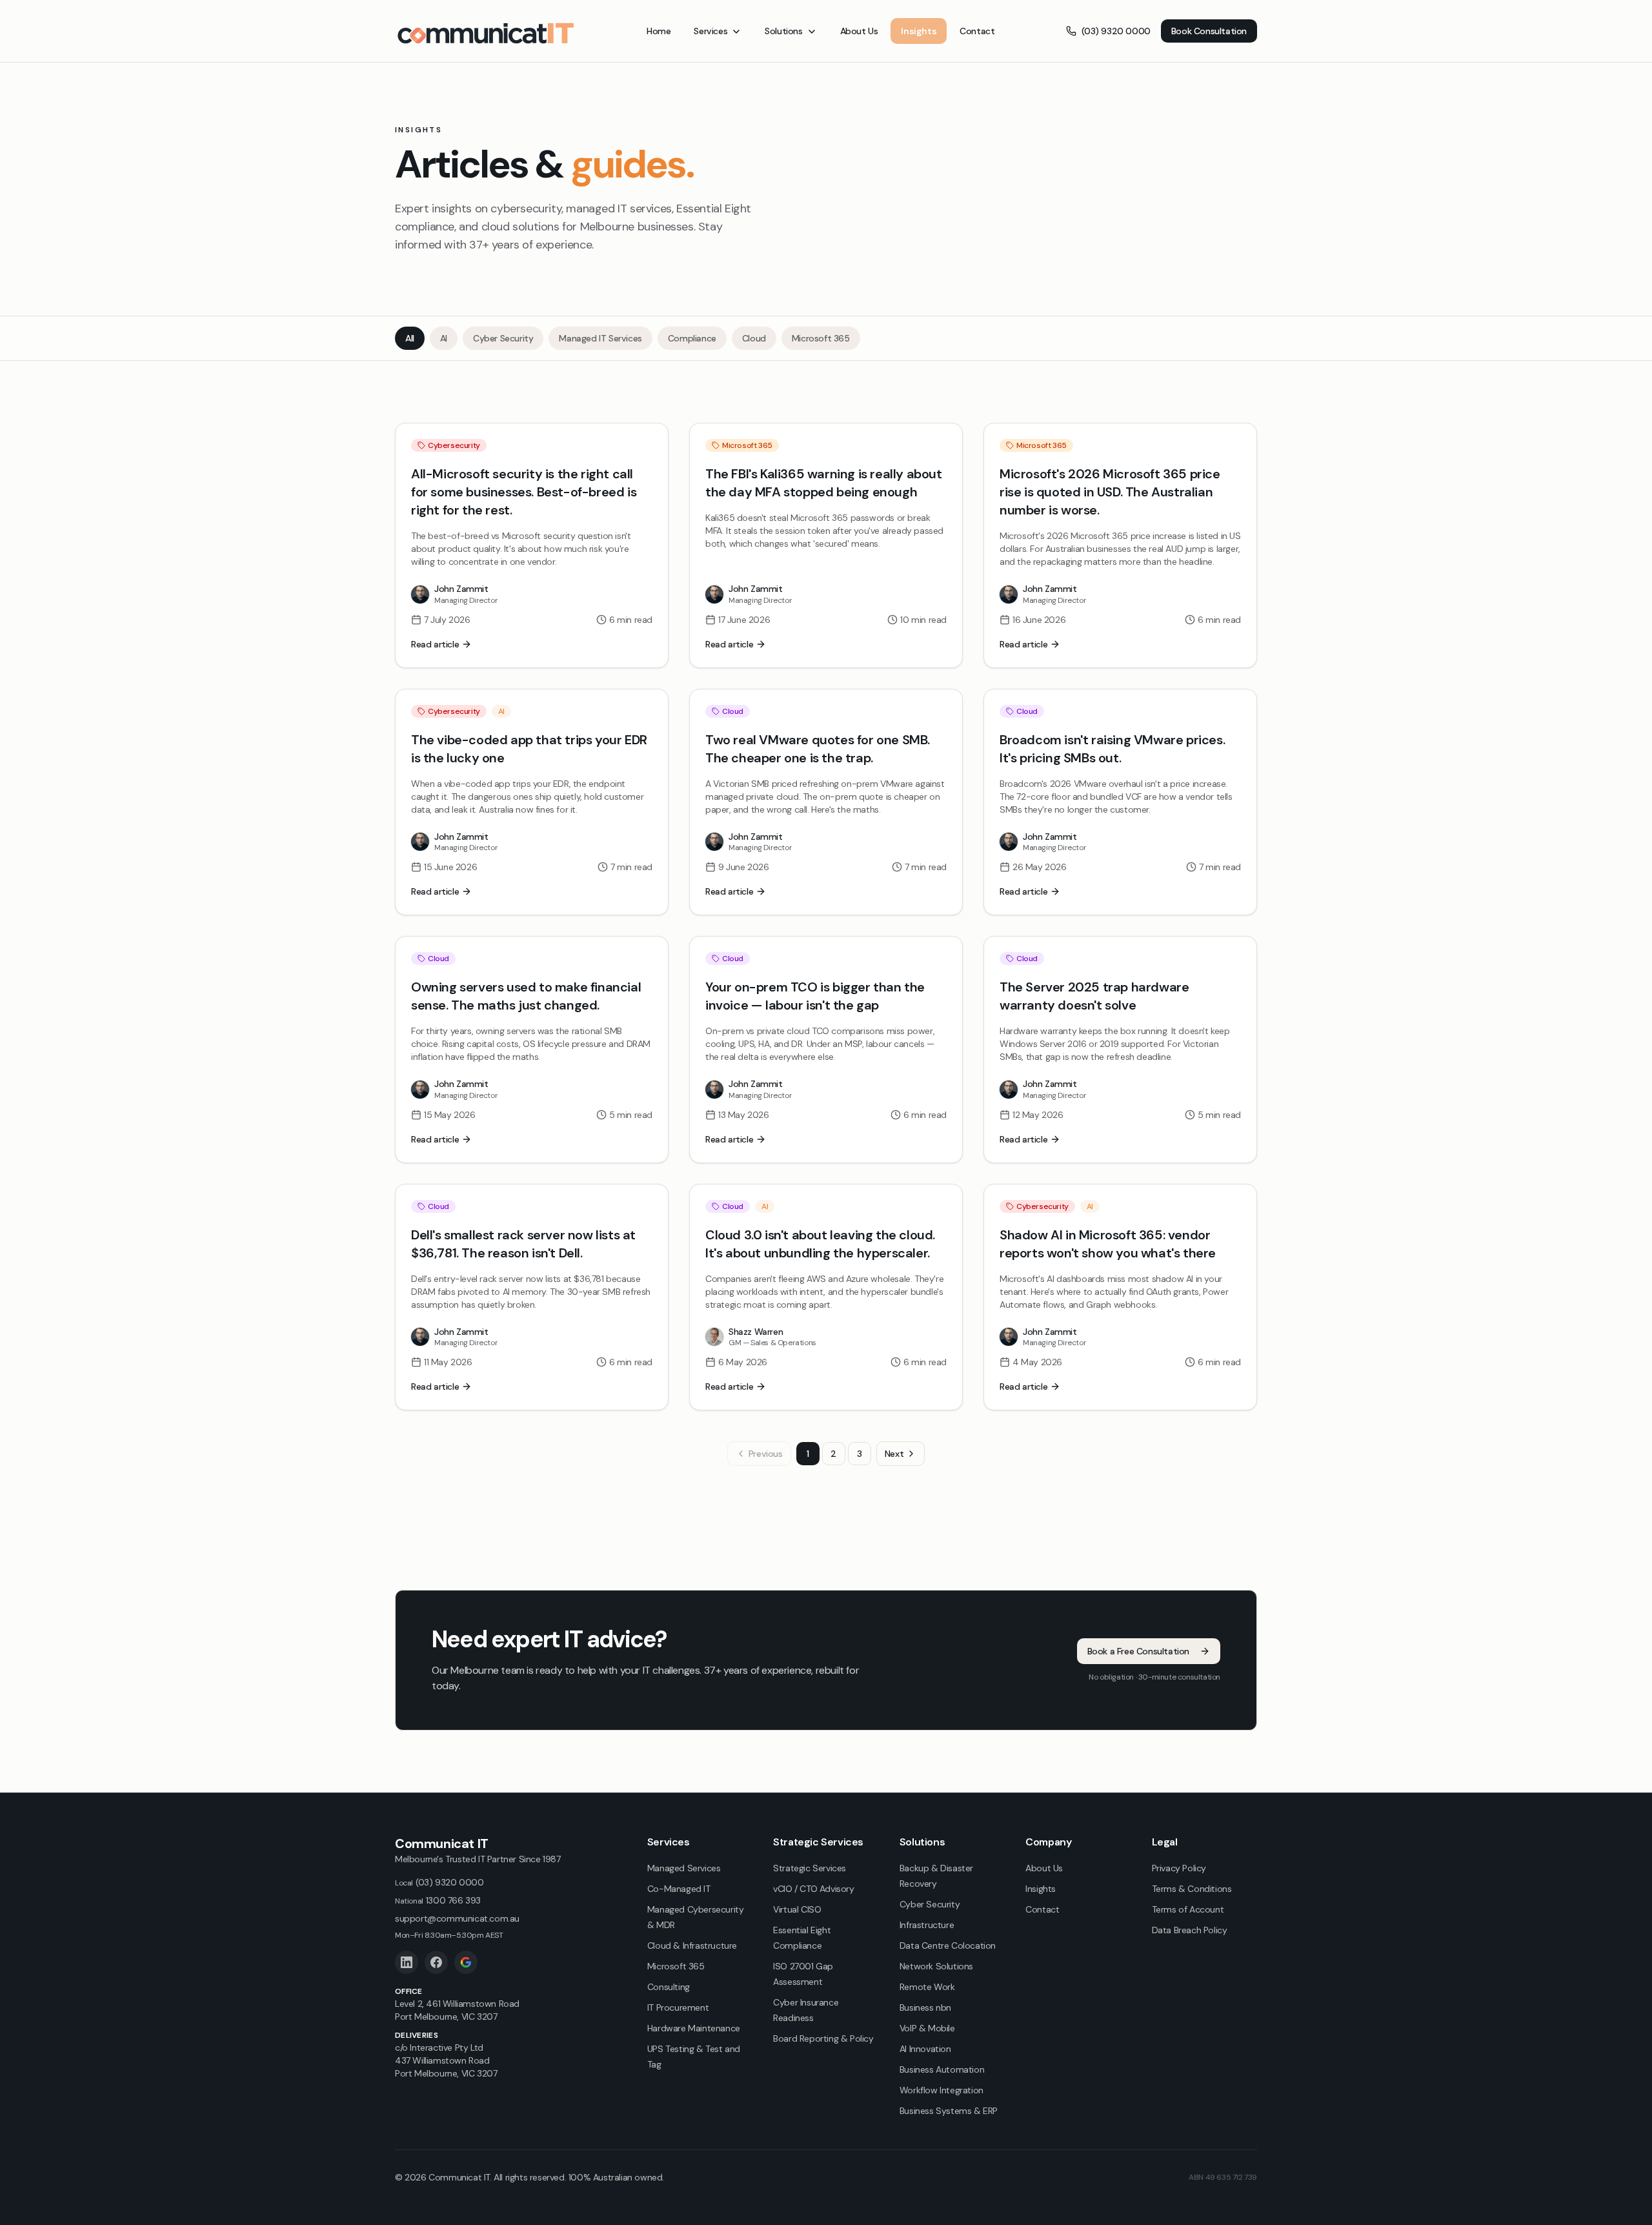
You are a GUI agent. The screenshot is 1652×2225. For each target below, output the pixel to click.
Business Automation (942, 2069)
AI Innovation (925, 2049)
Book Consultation (1209, 31)
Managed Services (684, 1868)
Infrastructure (927, 1925)
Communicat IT (442, 1844)
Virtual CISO (797, 1909)
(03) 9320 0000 (1116, 31)
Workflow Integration (942, 2090)
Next (894, 1454)
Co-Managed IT (679, 1889)
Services (710, 31)
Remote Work (927, 1987)
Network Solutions (936, 1966)
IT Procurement (678, 2007)
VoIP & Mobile (927, 2028)
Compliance (692, 338)
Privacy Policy (1179, 1868)
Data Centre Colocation (948, 1946)
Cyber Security (503, 338)
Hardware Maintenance (694, 2028)
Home (659, 31)
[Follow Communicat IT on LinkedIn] (407, 1962)
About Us (859, 31)
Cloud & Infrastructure (692, 1946)
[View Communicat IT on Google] (466, 1962)
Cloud (754, 338)
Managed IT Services (600, 338)
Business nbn (925, 2007)
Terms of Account (1188, 1909)
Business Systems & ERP (949, 2111)
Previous (766, 1454)
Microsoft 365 (821, 338)
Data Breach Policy (1190, 1930)
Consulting (669, 1987)
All (410, 338)
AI (444, 338)
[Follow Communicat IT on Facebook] (436, 1962)
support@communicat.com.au (457, 1918)
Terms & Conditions (1192, 1889)
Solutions (783, 31)
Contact (977, 31)
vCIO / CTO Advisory (813, 1889)
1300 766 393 (438, 1900)
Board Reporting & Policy (823, 2038)
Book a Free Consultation (1138, 1651)
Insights (919, 31)
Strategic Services (810, 1868)
